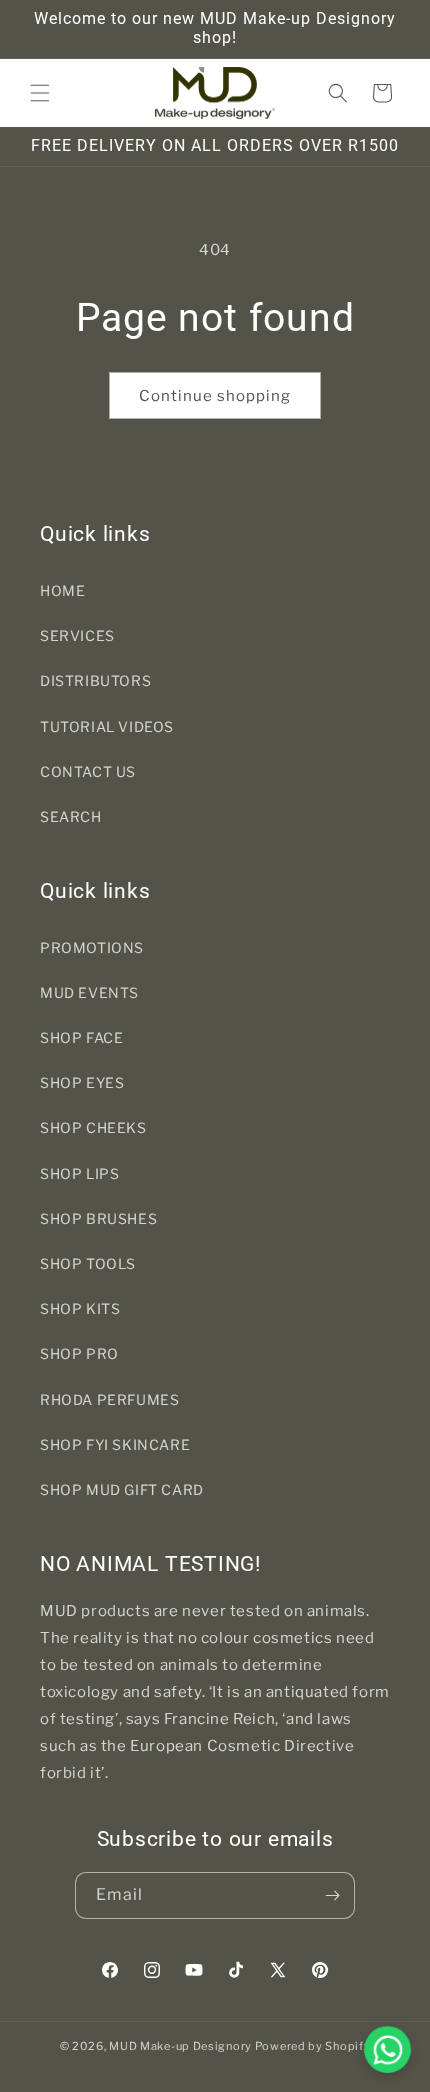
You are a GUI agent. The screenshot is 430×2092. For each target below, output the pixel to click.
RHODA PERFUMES (109, 1399)
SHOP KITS (80, 1308)
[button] (40, 93)
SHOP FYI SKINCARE (115, 1444)
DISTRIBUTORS (95, 680)
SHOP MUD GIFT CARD (122, 1489)
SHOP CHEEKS (93, 1127)
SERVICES (77, 635)
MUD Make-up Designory (180, 2046)
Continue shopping (215, 396)
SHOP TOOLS (88, 1263)
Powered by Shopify (313, 2046)
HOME (62, 590)
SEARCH (71, 816)
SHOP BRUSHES (98, 1218)
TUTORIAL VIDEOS (107, 726)
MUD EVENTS (89, 992)
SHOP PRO (79, 1353)
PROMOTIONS (92, 947)
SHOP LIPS (79, 1173)
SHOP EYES (82, 1082)
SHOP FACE (81, 1037)
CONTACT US (88, 771)
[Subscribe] (332, 1895)
